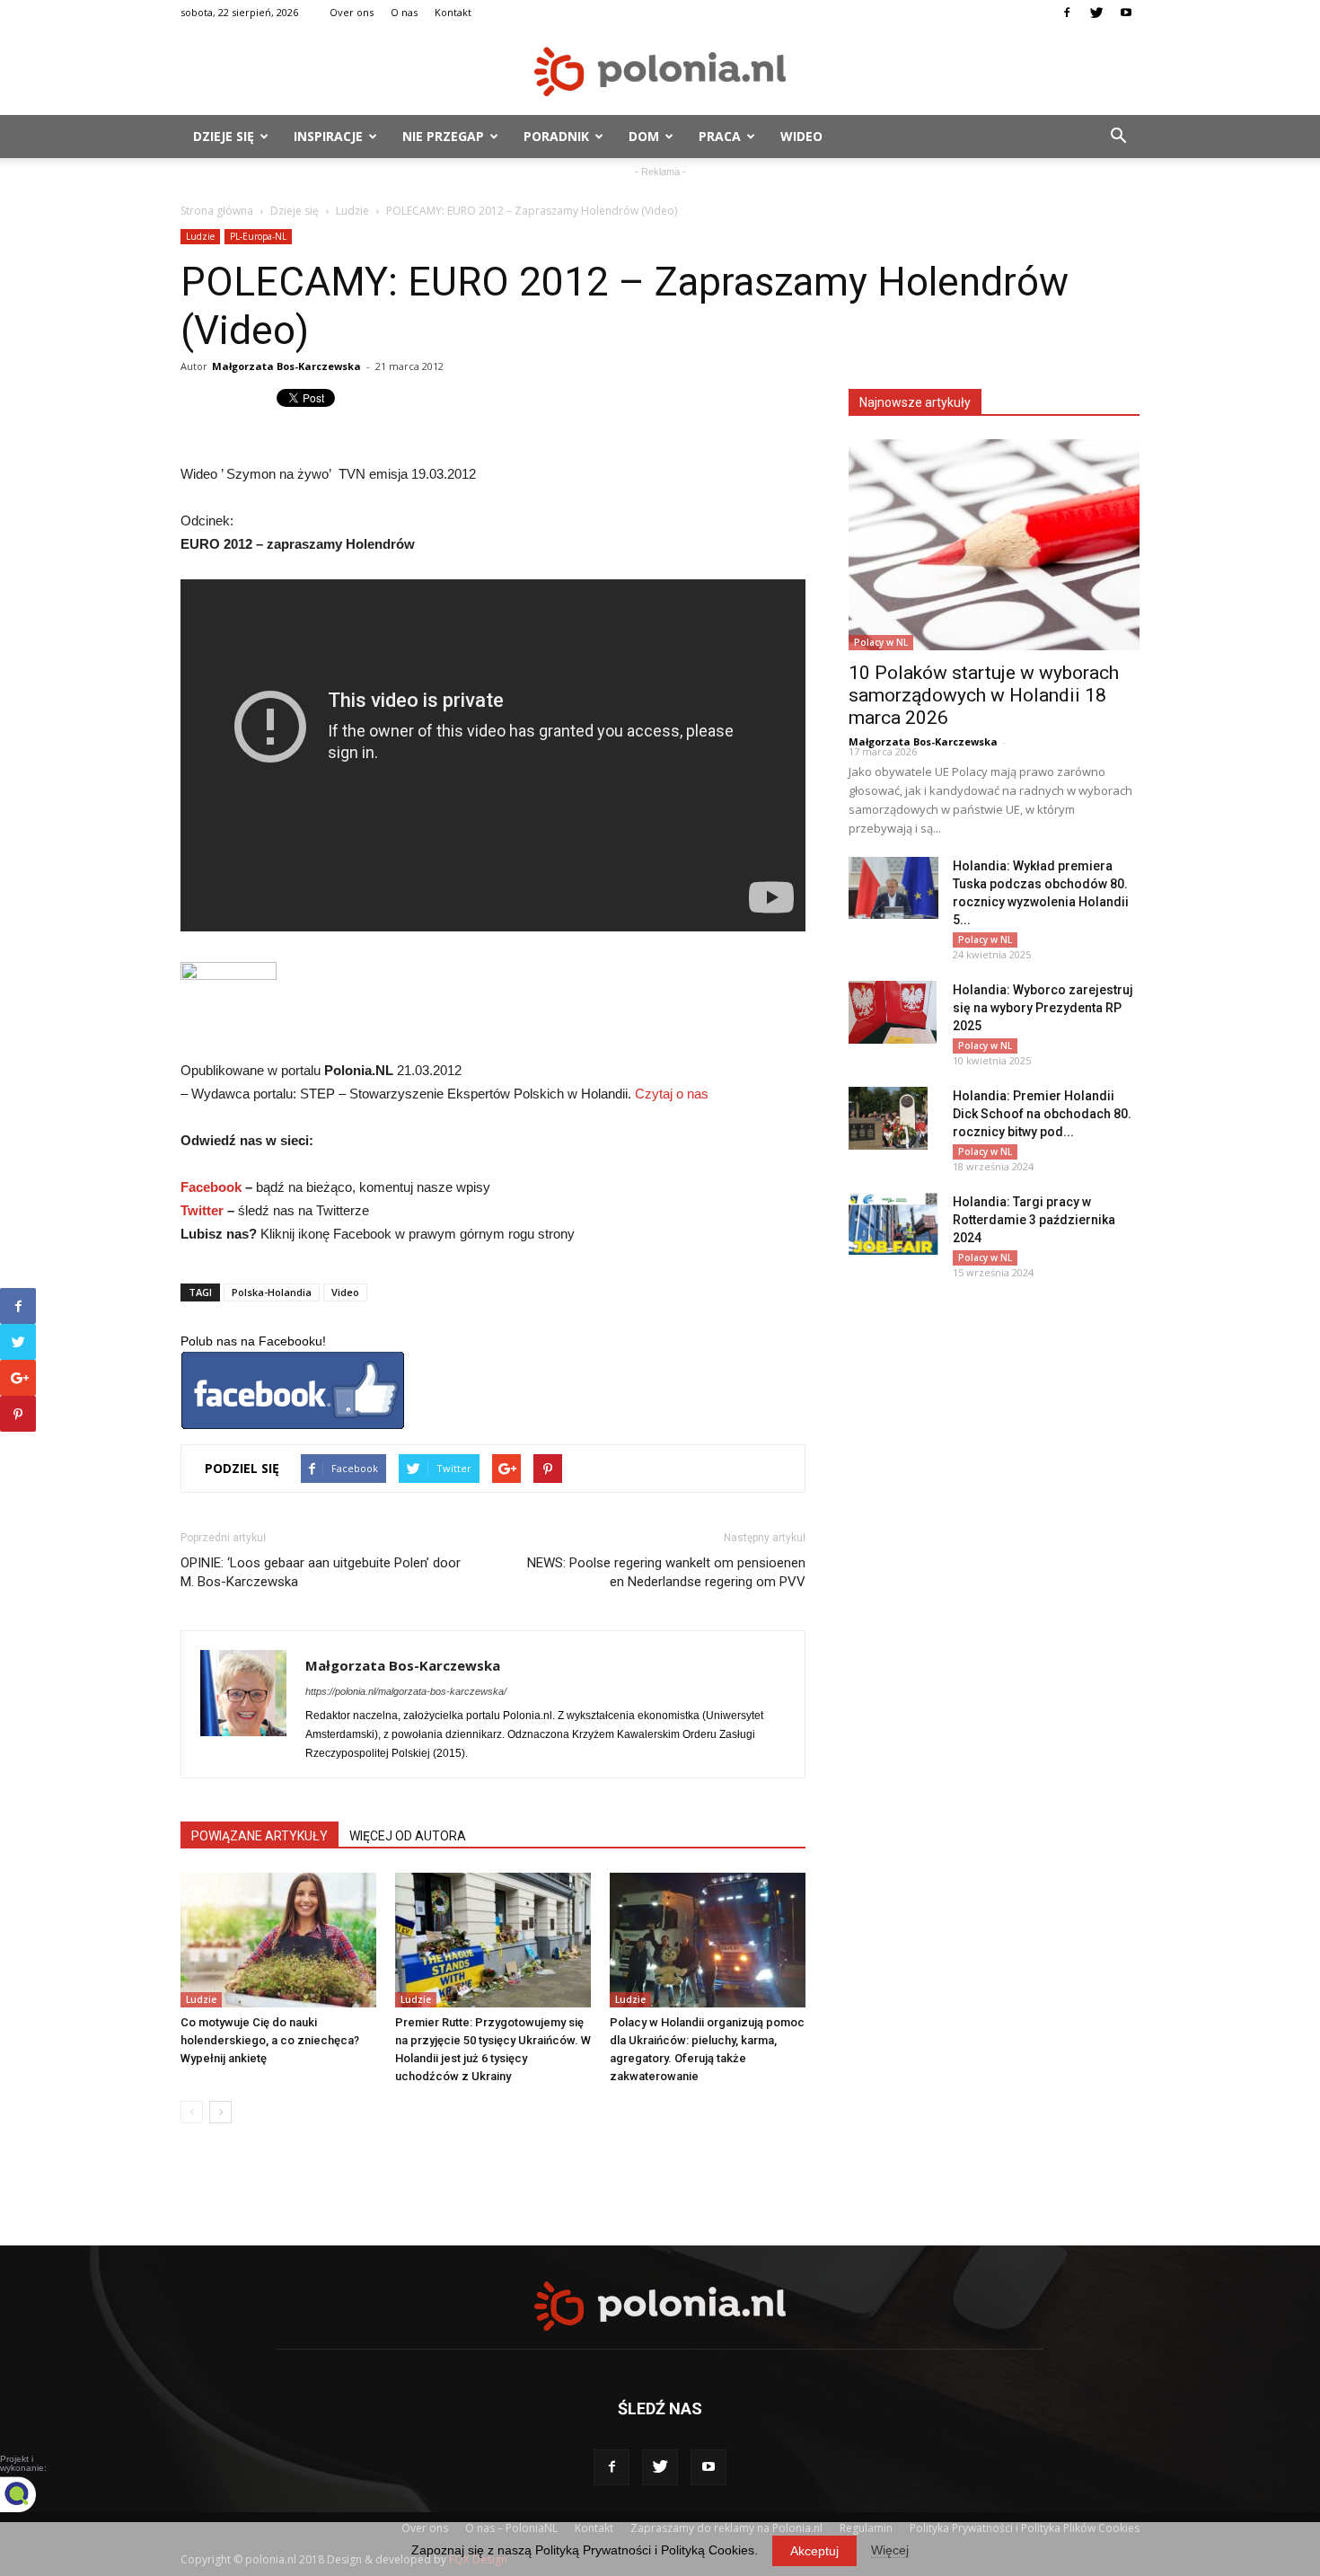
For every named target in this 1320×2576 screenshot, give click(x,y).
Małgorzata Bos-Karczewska (286, 366)
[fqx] (31, 2494)
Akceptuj (814, 2551)
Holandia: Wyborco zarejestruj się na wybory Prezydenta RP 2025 (1043, 1008)
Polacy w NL (881, 642)
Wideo (801, 136)
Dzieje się (224, 136)
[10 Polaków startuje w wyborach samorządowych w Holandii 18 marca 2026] (994, 545)
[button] (1118, 137)
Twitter (202, 1210)
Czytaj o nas (672, 1094)
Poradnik (556, 136)
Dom (644, 136)
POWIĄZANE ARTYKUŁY (260, 1836)
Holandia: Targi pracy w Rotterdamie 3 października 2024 (1034, 1220)
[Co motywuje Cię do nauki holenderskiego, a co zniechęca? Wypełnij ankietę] (278, 1940)
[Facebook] (1067, 13)
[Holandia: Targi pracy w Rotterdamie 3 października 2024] (893, 1224)
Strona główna (217, 211)
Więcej (890, 2550)
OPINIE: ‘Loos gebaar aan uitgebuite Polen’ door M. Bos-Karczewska (321, 1572)
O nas (404, 12)
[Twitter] (1096, 13)
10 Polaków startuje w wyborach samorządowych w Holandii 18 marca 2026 (984, 695)
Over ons (352, 12)
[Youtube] (1126, 13)
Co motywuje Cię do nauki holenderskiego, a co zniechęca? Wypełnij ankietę (270, 2040)
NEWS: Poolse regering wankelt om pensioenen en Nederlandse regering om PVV (666, 1572)
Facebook (211, 1187)
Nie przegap (443, 136)
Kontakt (453, 12)
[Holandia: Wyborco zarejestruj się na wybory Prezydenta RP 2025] (893, 1012)
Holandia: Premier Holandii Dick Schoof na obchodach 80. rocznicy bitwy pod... (1042, 1114)
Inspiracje (328, 136)
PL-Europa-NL (258, 236)
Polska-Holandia (272, 1292)
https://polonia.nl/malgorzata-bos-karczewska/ (406, 1691)
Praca (720, 136)
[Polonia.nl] (660, 71)
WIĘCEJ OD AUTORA (408, 1836)
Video (345, 1292)
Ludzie (352, 211)
